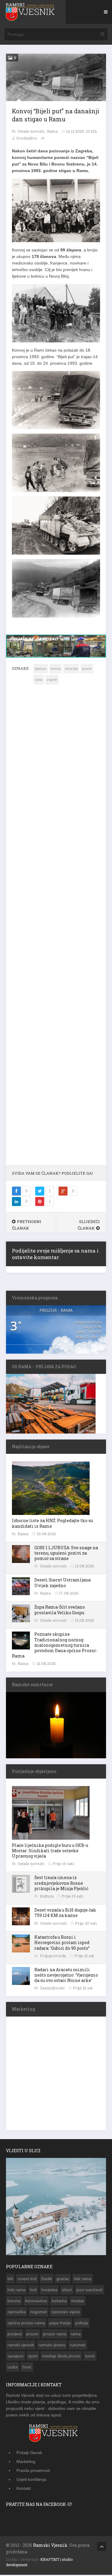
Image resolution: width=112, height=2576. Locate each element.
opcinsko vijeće (66, 2312)
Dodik (47, 2279)
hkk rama (83, 2279)
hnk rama (16, 2290)
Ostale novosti (31, 131)
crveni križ (27, 2279)
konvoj (56, 669)
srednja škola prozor (61, 2356)
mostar (78, 2301)
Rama (53, 131)
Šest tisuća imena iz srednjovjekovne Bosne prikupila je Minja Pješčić (61, 1883)
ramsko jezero (52, 2345)
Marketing (26, 2461)
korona (14, 2301)
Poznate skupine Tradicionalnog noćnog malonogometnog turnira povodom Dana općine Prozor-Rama (55, 1645)
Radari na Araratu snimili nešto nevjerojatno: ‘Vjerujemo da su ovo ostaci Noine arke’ (66, 1975)
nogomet (39, 2312)
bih (10, 2279)
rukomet (78, 2345)
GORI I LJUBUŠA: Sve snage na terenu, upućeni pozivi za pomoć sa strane (66, 1553)
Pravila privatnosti (33, 2470)
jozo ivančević (90, 2290)
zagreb (52, 680)
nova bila (71, 669)
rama (39, 680)
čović (27, 2367)
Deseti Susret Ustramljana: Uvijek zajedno (63, 1582)
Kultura (47, 1896)
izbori (67, 2290)
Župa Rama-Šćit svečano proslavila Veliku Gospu (60, 1610)
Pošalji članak (29, 2453)
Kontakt (24, 2488)
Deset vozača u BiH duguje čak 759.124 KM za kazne (65, 1913)
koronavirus (36, 2301)
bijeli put (41, 669)
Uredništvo (27, 138)
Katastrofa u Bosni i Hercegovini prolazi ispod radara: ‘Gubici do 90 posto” (62, 1942)
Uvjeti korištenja (31, 2479)
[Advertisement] (56, 929)
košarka (59, 2301)
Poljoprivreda (53, 1956)
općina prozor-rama (26, 2323)
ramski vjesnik (21, 2345)
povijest (15, 2334)
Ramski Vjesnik (50, 2545)
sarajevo (16, 2356)
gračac (63, 2279)
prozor (87, 669)
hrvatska (49, 2290)
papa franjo (60, 2323)
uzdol (13, 2367)
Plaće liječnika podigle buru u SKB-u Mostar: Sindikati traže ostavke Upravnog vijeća (50, 1851)
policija (82, 2323)
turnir (90, 2356)
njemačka (17, 2312)
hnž (33, 2290)
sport (33, 2356)
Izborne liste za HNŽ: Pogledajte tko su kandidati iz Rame (52, 1523)
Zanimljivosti (53, 1988)
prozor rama (55, 2334)
